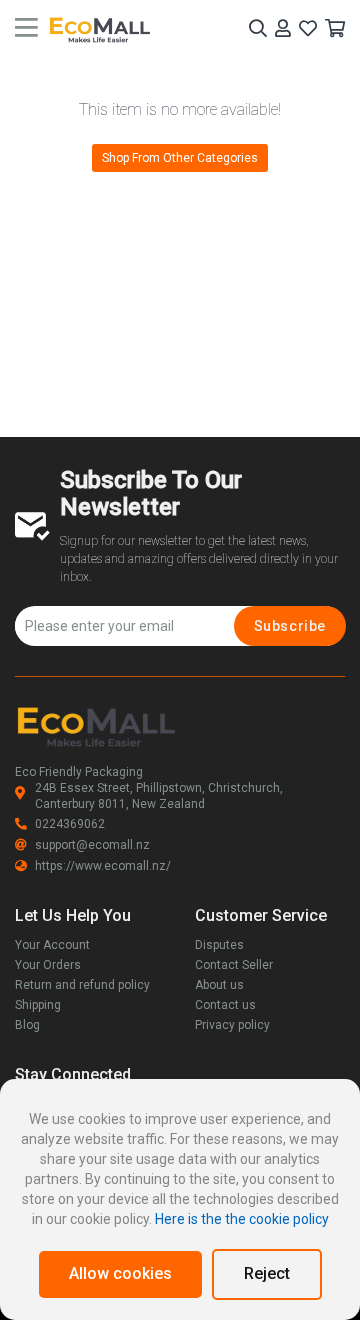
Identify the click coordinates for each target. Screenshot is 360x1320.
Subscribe (290, 626)
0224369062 (70, 824)
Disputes (219, 945)
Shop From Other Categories (180, 158)
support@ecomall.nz (92, 845)
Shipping (38, 1005)
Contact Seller (234, 965)
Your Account (52, 945)
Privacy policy (232, 1025)
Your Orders (48, 965)
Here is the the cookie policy (242, 1219)
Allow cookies (120, 1273)
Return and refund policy (82, 985)
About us (219, 985)
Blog (27, 1025)
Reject (267, 1273)
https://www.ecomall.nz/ (103, 866)
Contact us (225, 1005)
